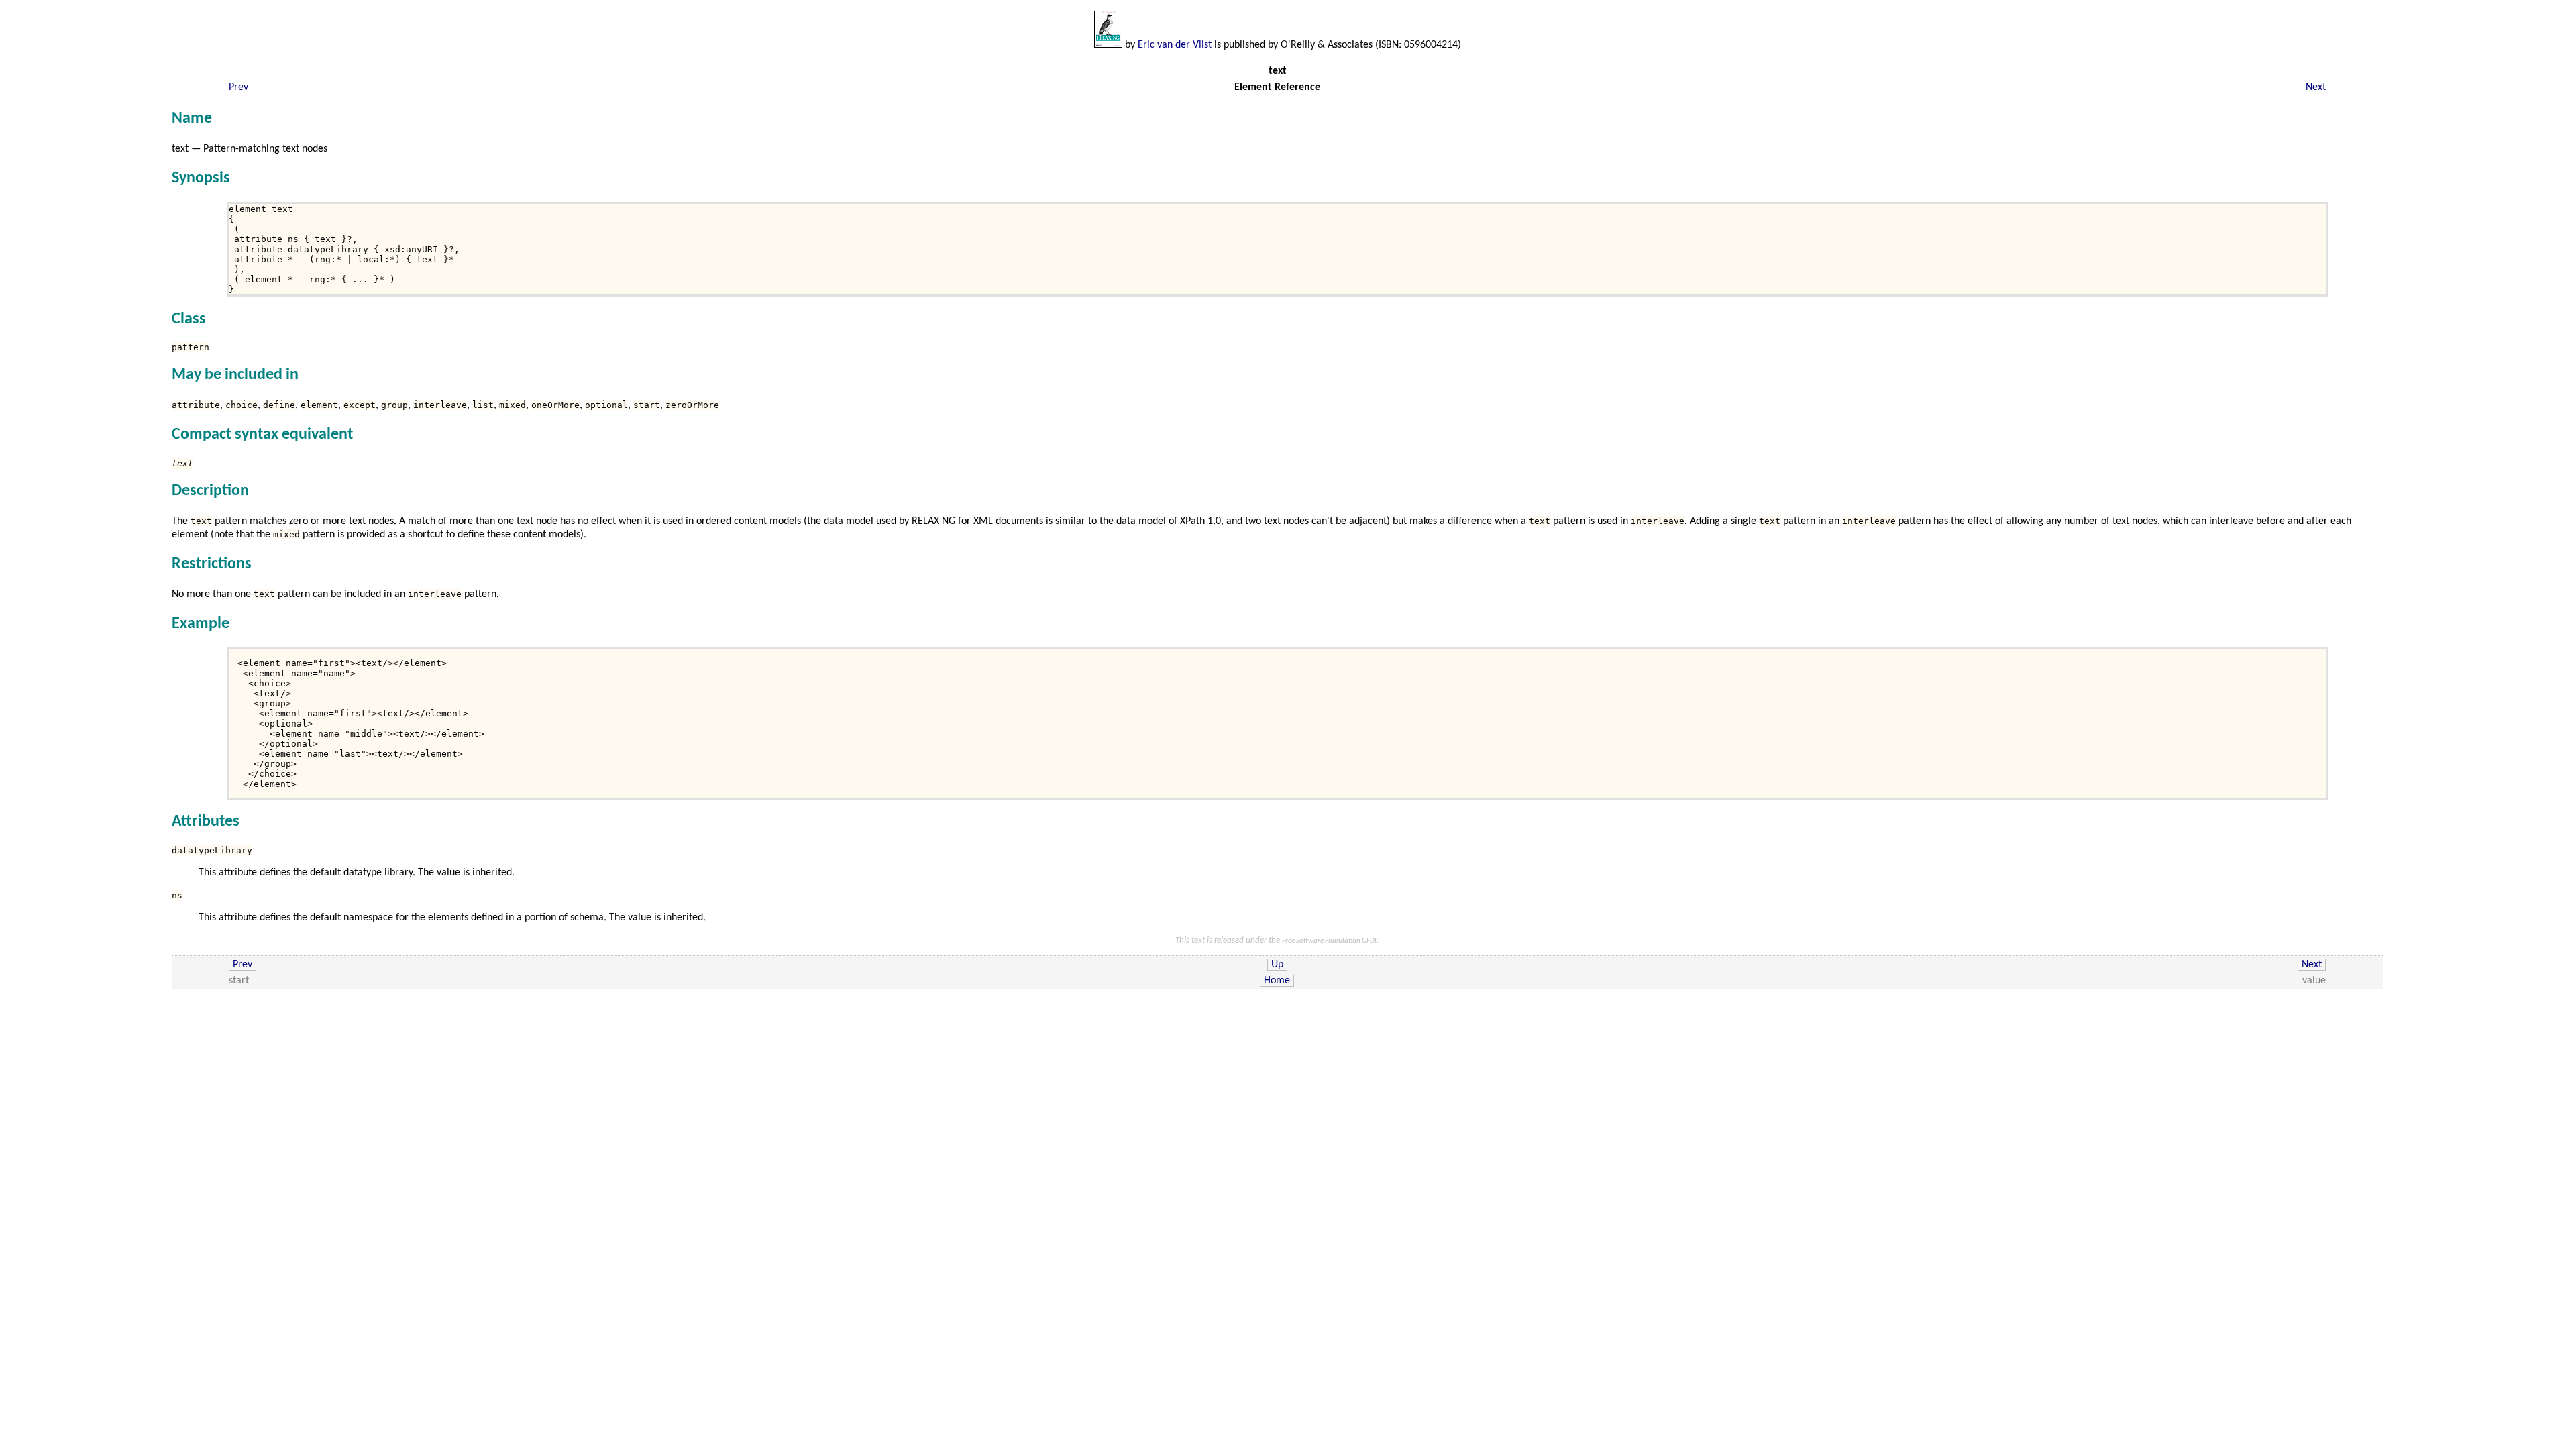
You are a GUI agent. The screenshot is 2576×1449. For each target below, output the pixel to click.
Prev (238, 87)
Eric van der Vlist (1175, 45)
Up (1277, 965)
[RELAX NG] (1108, 45)
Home (1277, 981)
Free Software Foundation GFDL (1330, 941)
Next (2316, 87)
